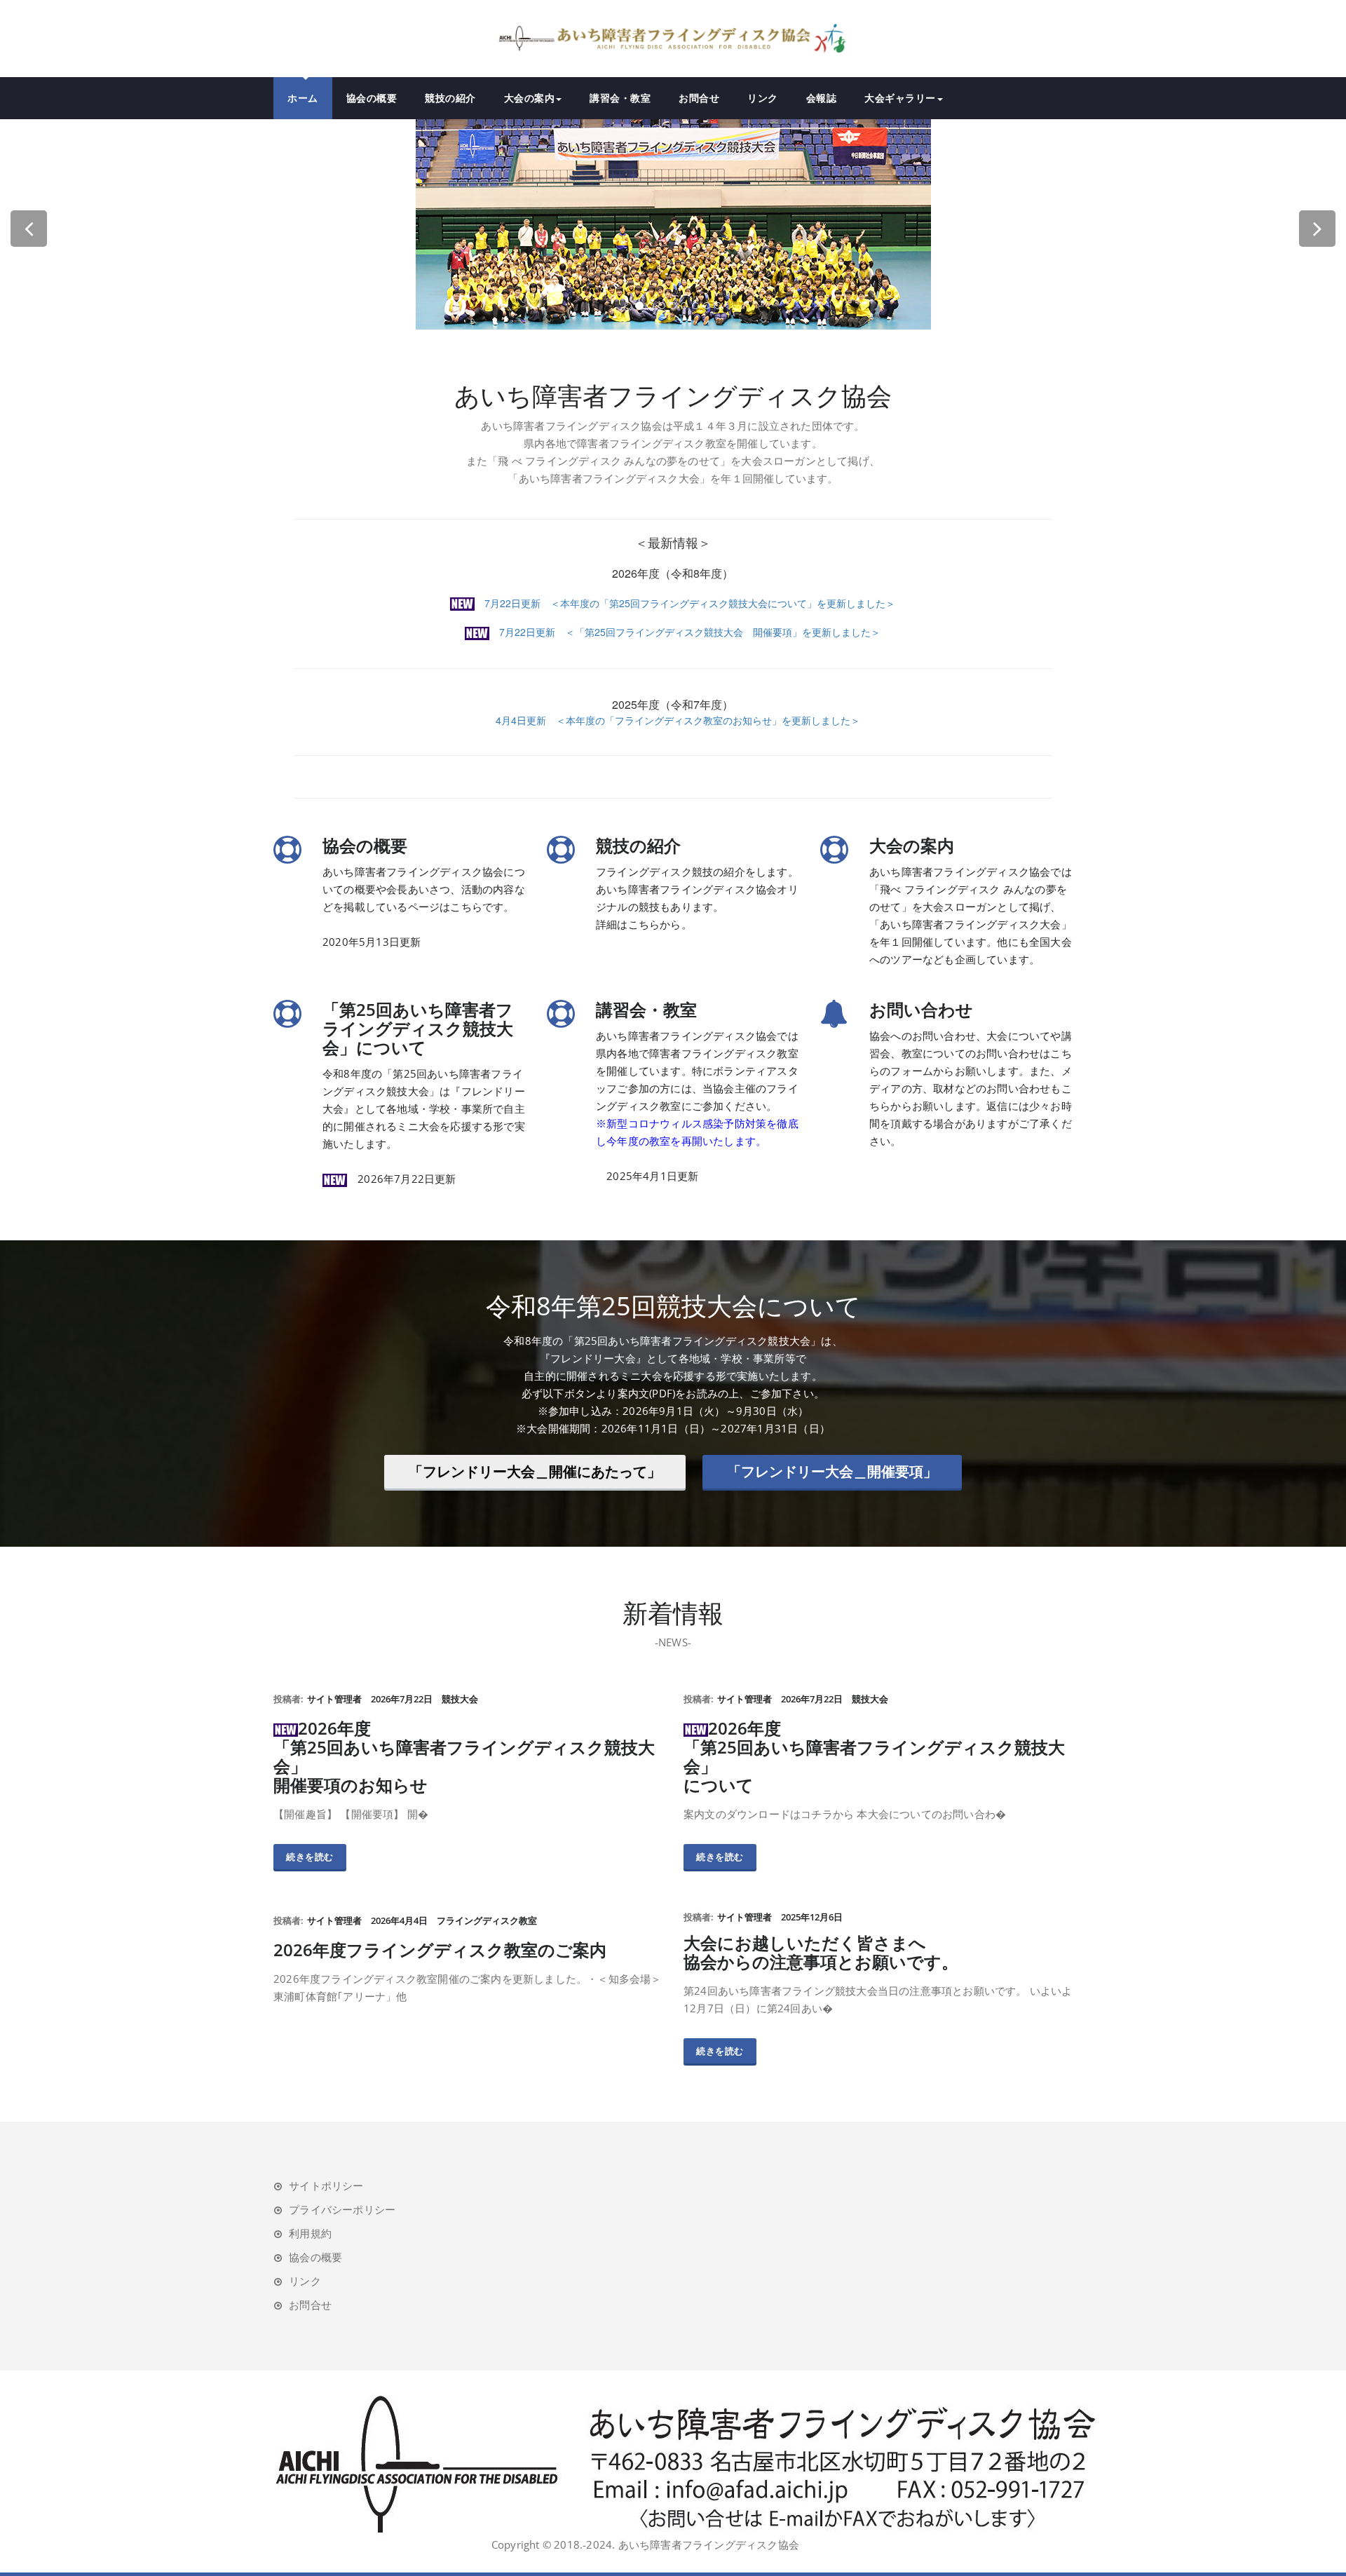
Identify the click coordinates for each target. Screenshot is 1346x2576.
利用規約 (310, 2233)
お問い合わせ (921, 1009)
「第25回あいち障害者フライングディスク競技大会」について (418, 1028)
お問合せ (699, 98)
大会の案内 (530, 98)
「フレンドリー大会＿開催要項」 (832, 1471)
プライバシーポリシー (342, 2209)
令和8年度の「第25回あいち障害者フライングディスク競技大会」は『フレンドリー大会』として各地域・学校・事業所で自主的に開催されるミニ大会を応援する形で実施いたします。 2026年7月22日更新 (424, 1126)
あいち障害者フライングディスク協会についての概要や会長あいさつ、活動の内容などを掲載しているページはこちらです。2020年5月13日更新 (424, 907)
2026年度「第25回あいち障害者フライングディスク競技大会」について (874, 1756)
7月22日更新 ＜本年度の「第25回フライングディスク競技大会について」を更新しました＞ (685, 603)
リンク (763, 98)
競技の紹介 (450, 98)
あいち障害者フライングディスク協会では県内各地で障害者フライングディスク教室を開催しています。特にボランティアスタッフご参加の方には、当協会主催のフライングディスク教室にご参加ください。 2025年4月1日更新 (697, 1106)
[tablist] (673, 309)
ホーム (303, 98)
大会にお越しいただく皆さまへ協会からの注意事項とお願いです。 (821, 1952)
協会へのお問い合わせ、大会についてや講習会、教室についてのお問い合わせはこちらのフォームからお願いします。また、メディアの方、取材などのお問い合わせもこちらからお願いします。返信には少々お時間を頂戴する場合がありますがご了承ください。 (971, 1088)
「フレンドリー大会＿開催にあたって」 (535, 1471)
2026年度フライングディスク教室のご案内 (440, 1950)
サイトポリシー (326, 2185)
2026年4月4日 (399, 1920)
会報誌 (822, 98)
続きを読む (310, 1857)
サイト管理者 (334, 1699)
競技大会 (460, 1699)
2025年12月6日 (812, 1917)
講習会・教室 (620, 98)
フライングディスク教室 (487, 1920)
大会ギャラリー (900, 98)
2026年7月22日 (402, 1699)
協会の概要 (372, 98)
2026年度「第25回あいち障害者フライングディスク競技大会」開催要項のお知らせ (464, 1756)
